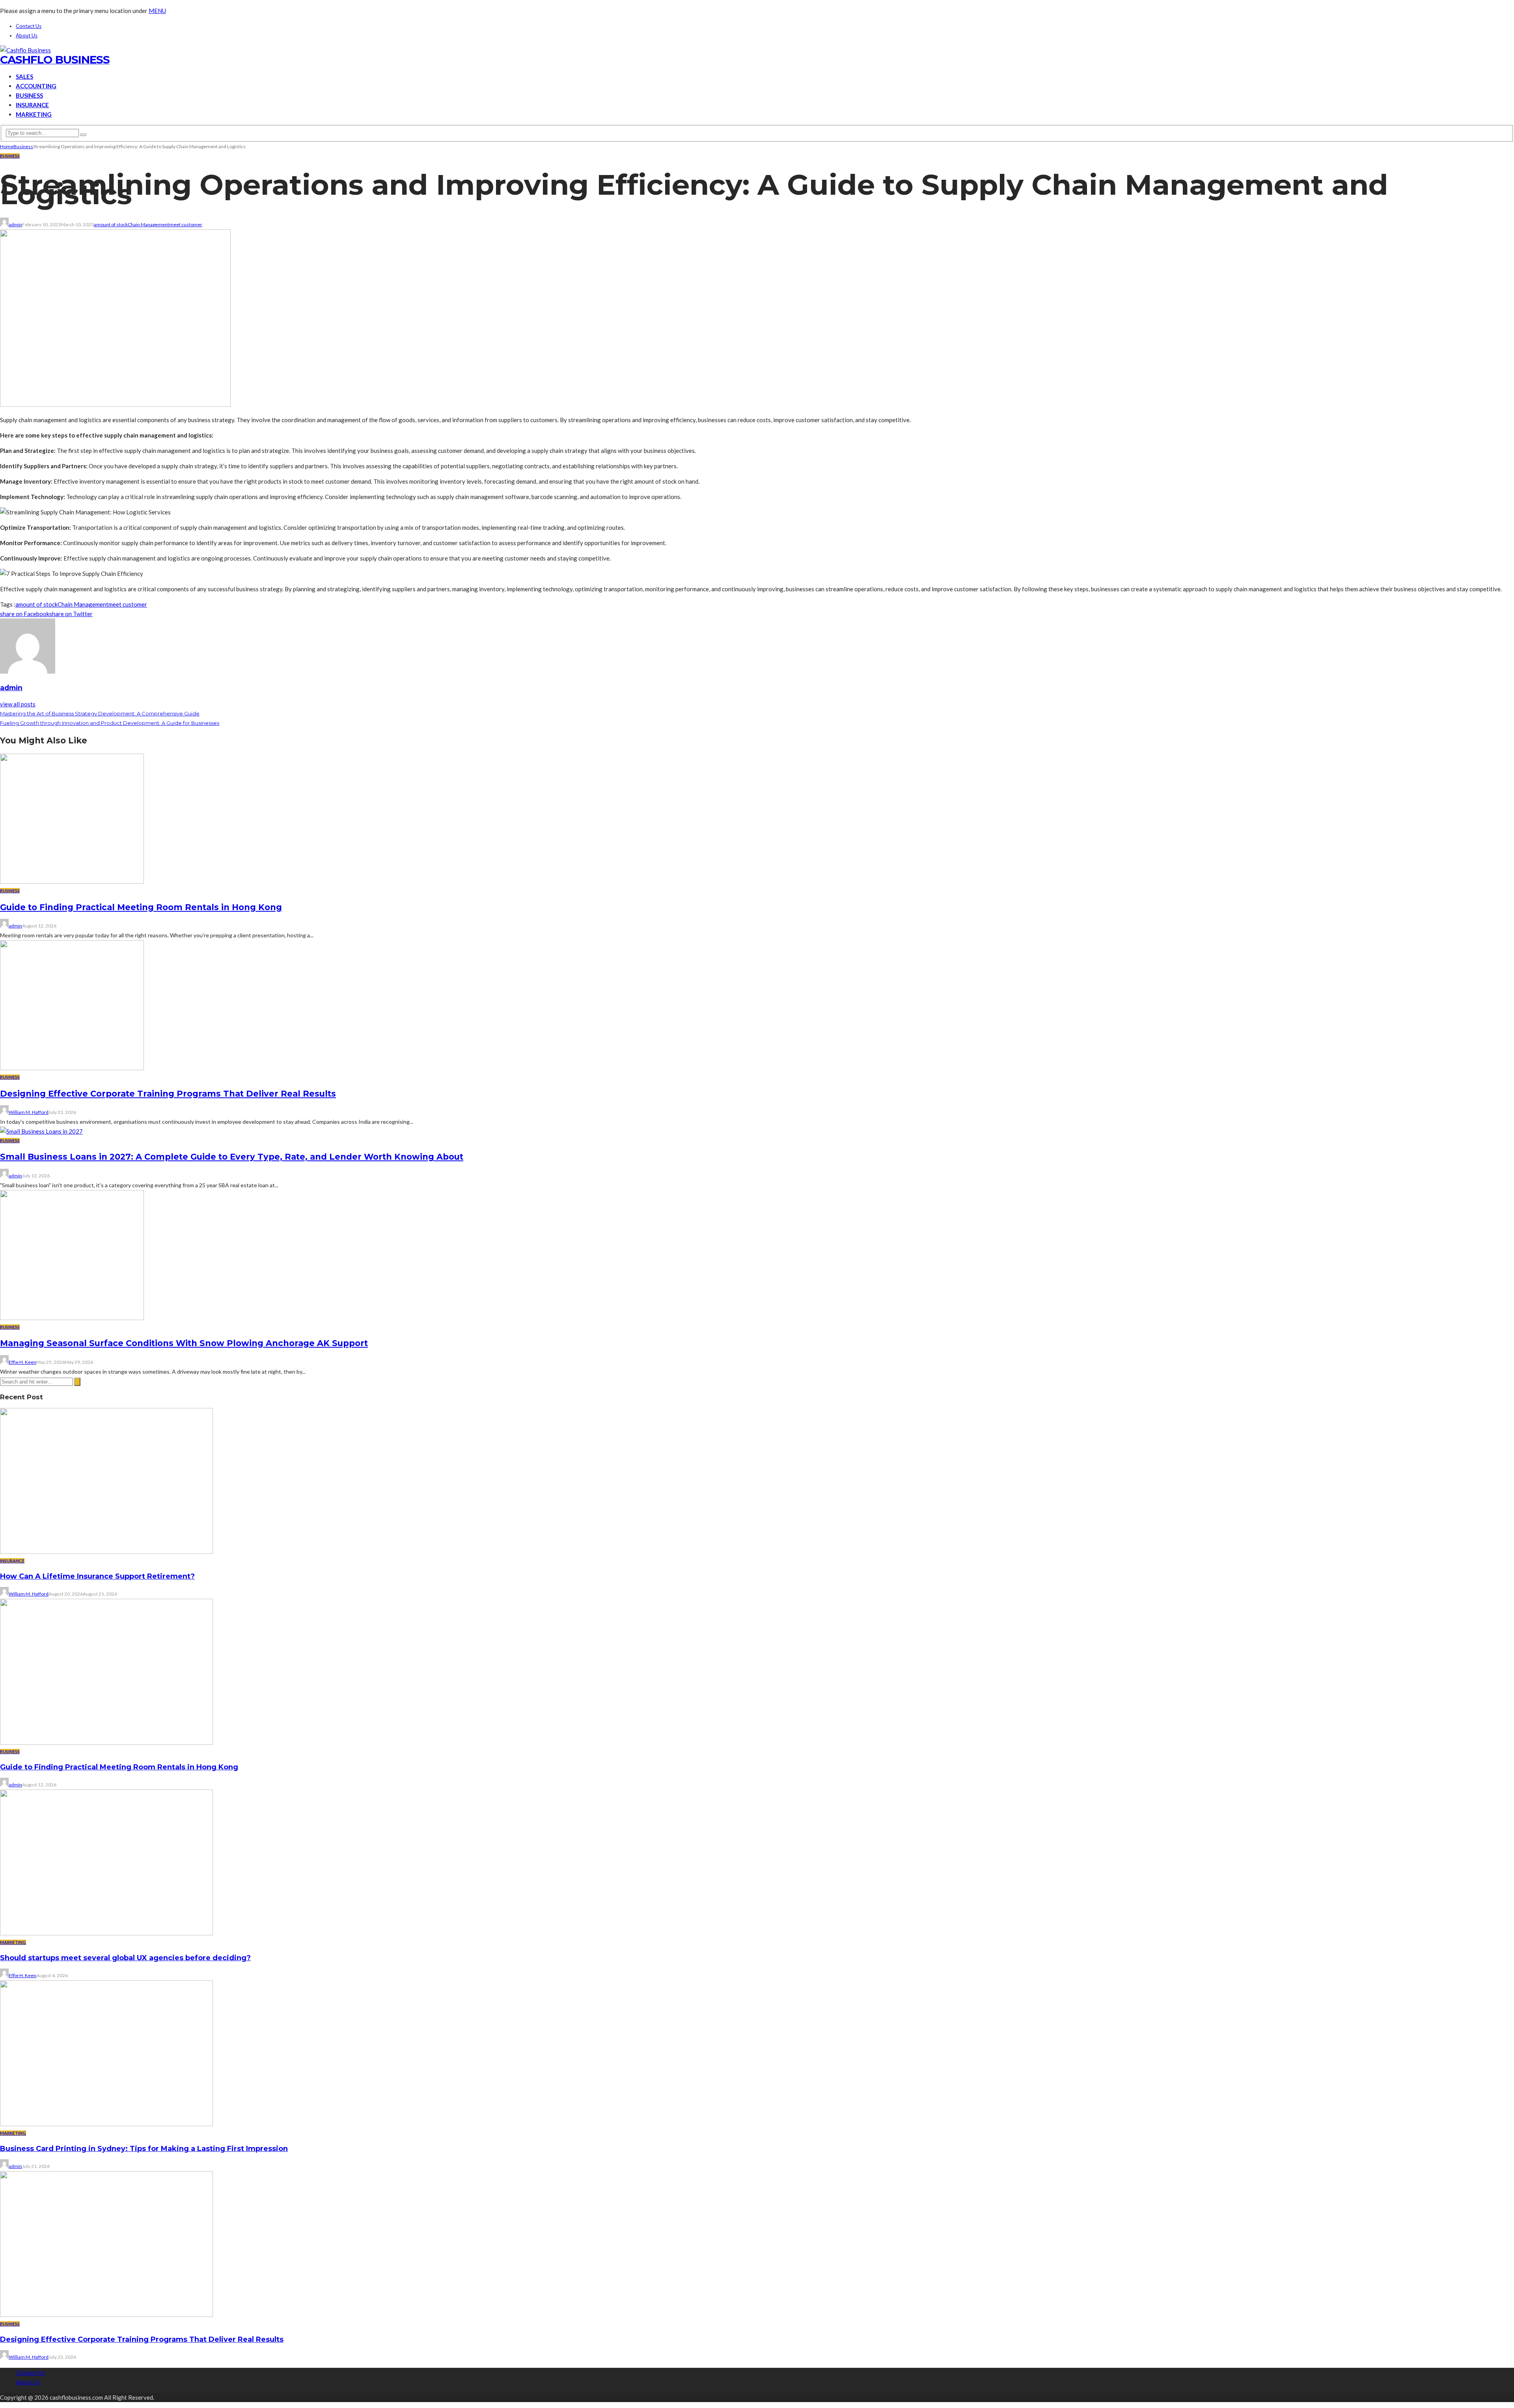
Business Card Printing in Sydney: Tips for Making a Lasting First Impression (144, 2149)
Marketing (34, 114)
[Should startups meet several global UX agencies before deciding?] (106, 1933)
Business (29, 95)
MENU (157, 11)
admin (15, 224)
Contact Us (29, 26)
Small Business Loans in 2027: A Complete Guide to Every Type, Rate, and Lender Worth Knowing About (232, 1157)
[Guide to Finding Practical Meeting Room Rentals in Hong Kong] (72, 881)
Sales (24, 76)
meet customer (186, 224)
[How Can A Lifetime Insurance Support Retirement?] (106, 1551)
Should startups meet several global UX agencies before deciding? (125, 1958)
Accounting (36, 86)
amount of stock (111, 224)
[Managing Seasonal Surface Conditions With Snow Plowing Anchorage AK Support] (72, 1318)
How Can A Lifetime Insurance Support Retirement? (97, 1576)
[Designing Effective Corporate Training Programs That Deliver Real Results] (72, 1068)
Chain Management (148, 224)
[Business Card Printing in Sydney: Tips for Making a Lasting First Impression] (106, 2124)
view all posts (18, 704)
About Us (27, 35)
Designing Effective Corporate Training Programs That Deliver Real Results (168, 1094)
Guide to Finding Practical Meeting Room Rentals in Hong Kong (141, 907)
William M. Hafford (29, 1112)
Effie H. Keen (22, 1362)
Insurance (32, 105)
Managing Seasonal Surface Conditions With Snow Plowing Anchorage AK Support (184, 1343)
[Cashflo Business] (25, 50)
